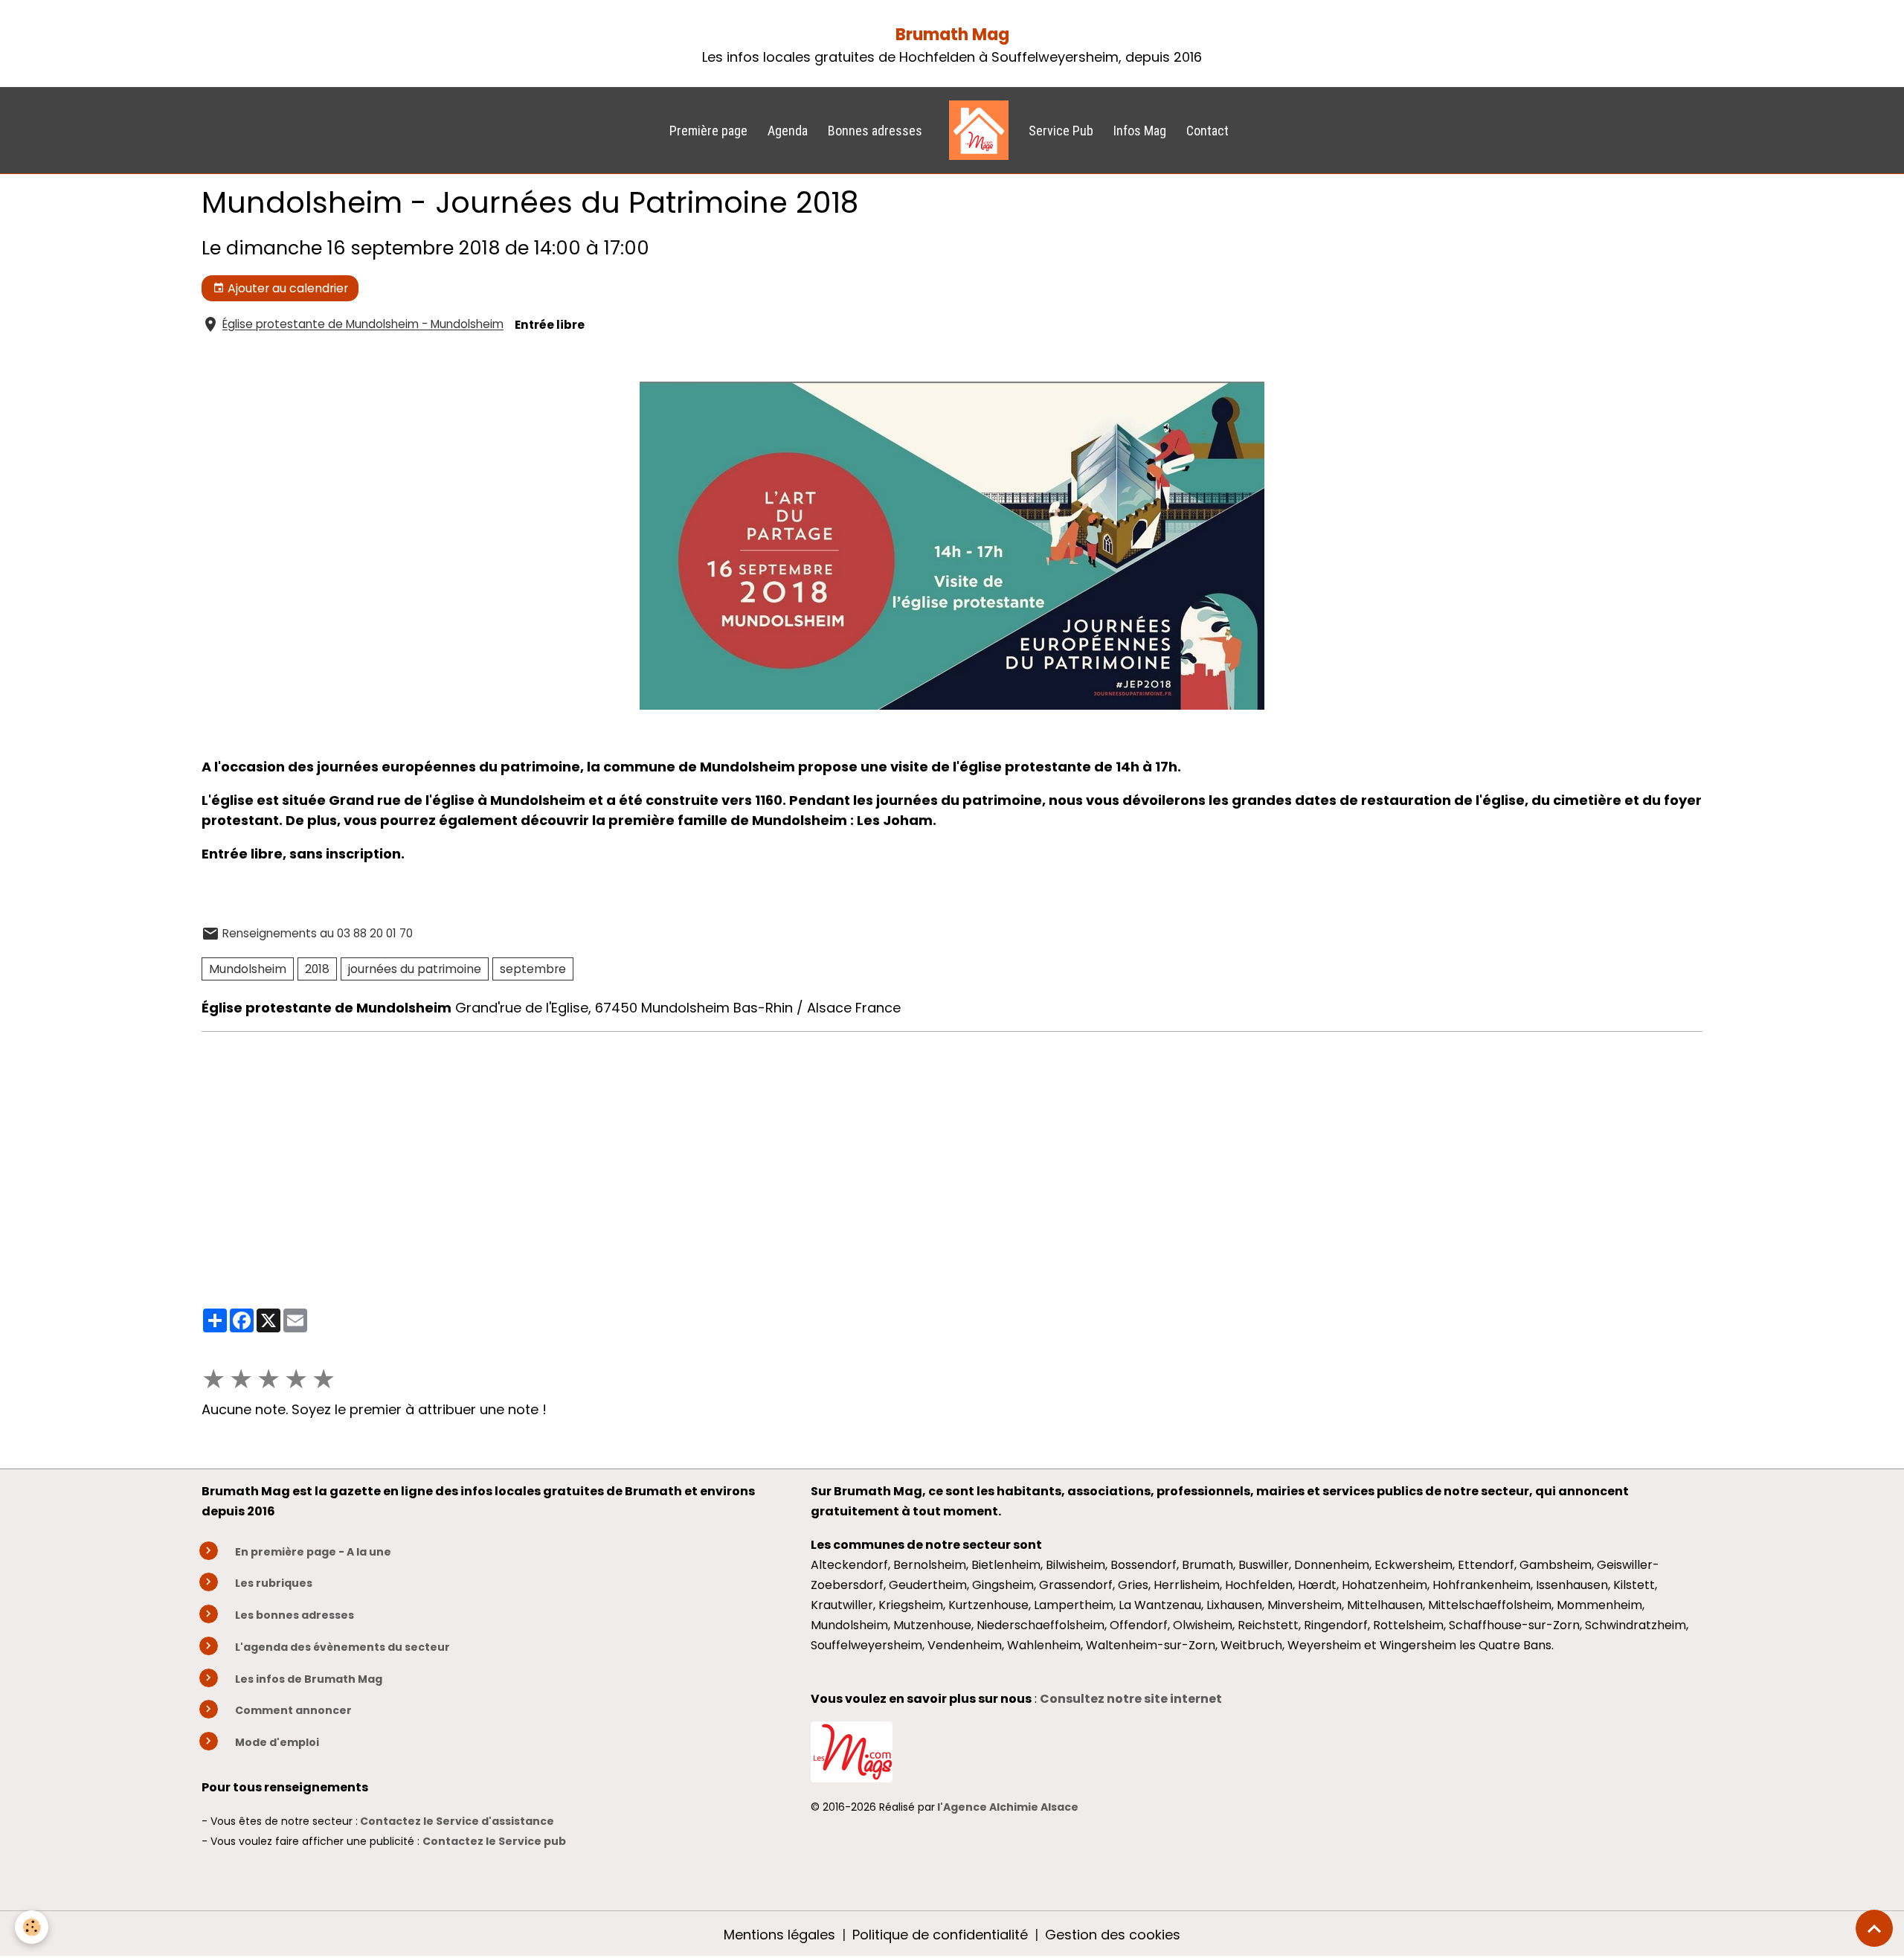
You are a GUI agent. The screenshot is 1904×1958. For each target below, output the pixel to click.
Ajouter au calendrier (286, 288)
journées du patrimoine (415, 969)
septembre (533, 969)
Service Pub (1061, 131)
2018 (317, 969)
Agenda (788, 131)
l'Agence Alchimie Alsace (1008, 1807)
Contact (1207, 131)
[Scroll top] (1874, 1928)
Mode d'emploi (277, 1742)
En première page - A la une (313, 1552)
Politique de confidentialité (940, 1935)
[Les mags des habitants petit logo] (852, 1751)
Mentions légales (779, 1935)
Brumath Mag (952, 35)
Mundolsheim (248, 969)
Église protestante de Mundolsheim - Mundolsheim (363, 325)
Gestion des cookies (1113, 1935)
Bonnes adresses (875, 131)
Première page (708, 131)
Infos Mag (1140, 131)
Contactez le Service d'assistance (457, 1821)
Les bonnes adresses (295, 1615)
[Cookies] (32, 1927)
